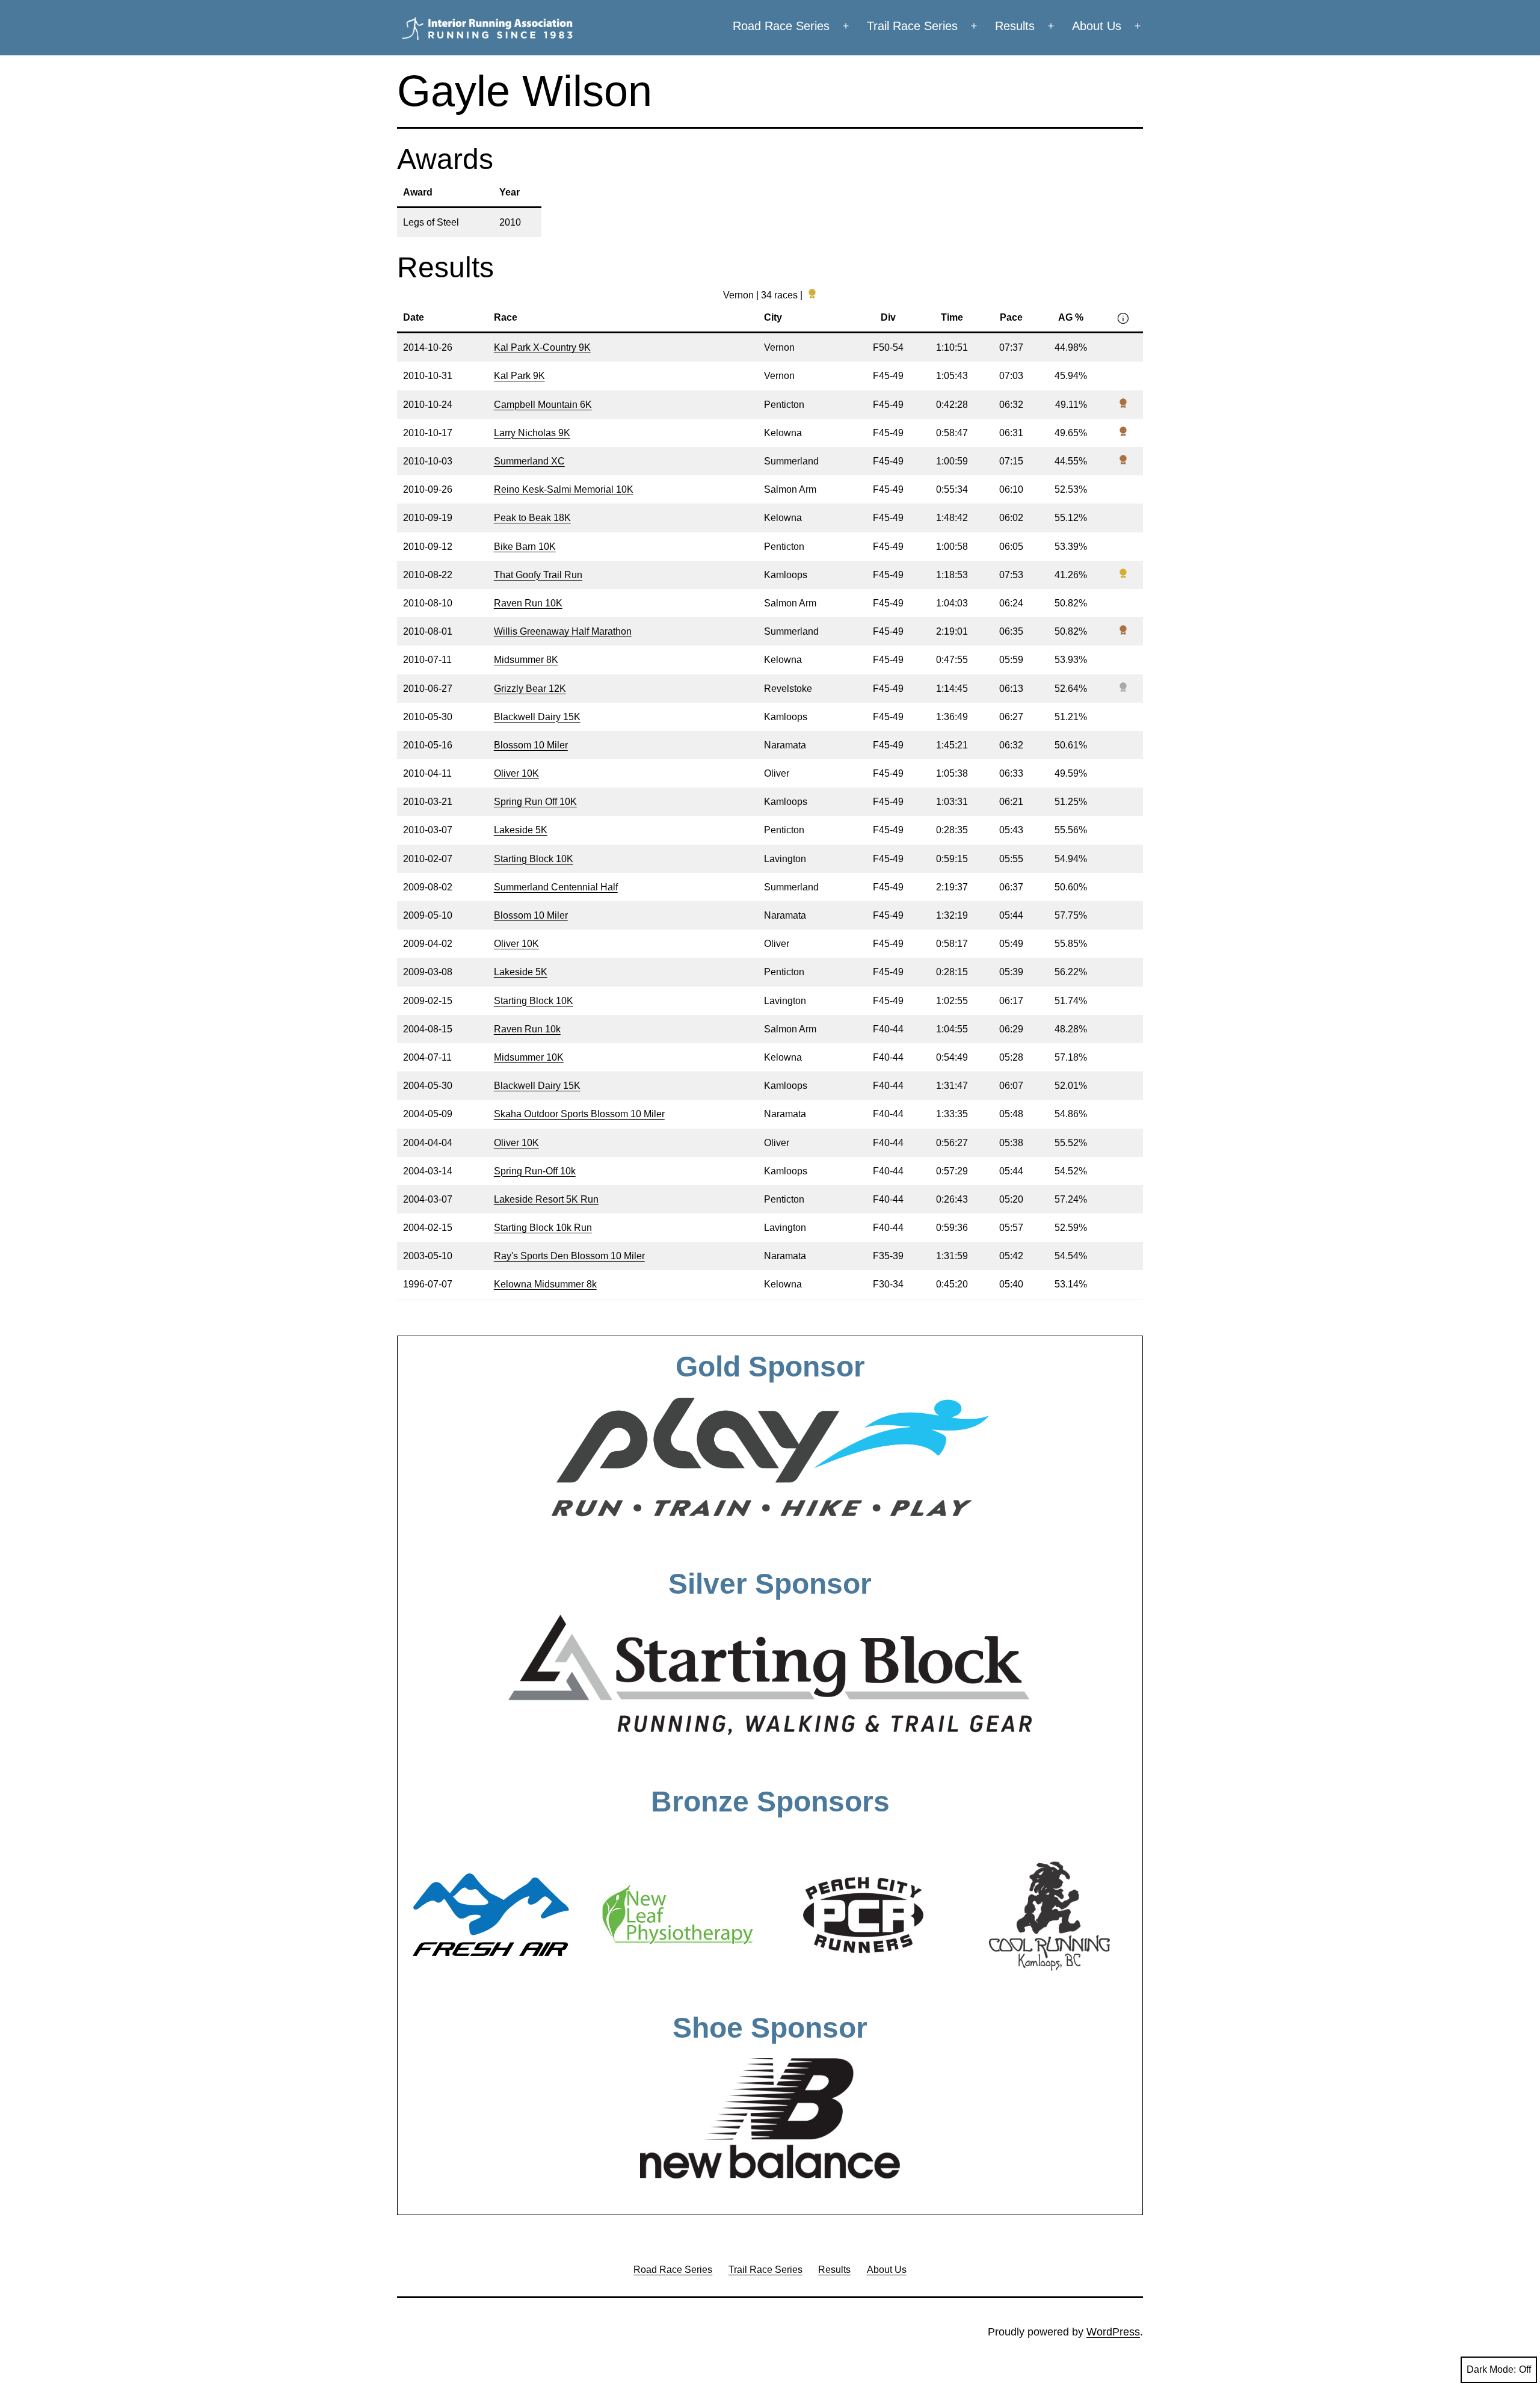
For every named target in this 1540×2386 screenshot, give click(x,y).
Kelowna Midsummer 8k (545, 1284)
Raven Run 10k (527, 1029)
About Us (1097, 26)
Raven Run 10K (528, 603)
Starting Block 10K (534, 859)
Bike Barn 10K (525, 547)
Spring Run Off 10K (535, 802)
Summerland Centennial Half (556, 887)
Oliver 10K (516, 773)
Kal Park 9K (519, 376)
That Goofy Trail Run (538, 575)
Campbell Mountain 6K (543, 405)
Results (1015, 26)
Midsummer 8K (526, 660)
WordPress (1113, 2332)
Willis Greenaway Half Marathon (563, 631)
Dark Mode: (1491, 2369)
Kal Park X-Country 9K (542, 347)
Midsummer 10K (529, 1057)
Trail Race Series (912, 26)
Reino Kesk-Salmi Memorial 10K (564, 489)
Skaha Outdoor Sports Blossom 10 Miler (579, 1114)
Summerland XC (529, 461)
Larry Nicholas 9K (532, 433)
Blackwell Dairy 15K (537, 717)
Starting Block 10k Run (543, 1228)
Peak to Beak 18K (532, 518)
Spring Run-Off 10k (535, 1171)
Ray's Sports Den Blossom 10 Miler (569, 1256)
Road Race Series (781, 26)
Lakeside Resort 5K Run (546, 1199)
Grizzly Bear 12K (530, 689)
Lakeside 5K (521, 830)
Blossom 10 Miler (531, 745)
